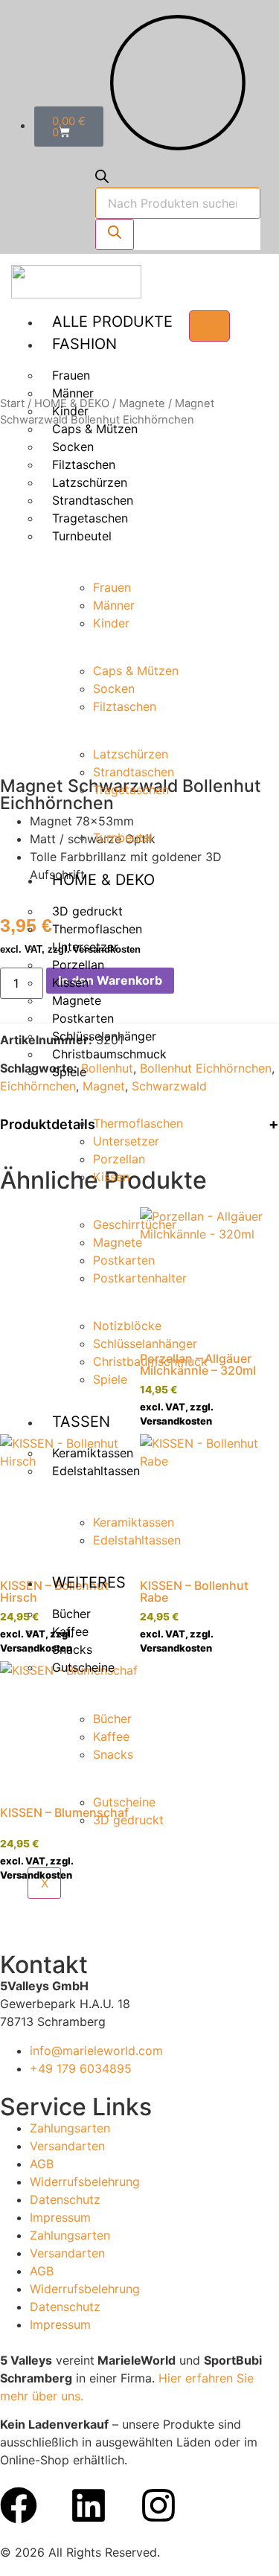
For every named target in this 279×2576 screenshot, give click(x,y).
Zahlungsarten (70, 2128)
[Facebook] (19, 2505)
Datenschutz (65, 2199)
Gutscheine (83, 1667)
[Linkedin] (89, 2505)
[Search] (115, 234)
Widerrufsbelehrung (85, 2182)
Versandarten (67, 2146)
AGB (42, 2164)
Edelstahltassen (96, 1471)
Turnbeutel (82, 536)
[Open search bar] (102, 179)
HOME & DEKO (103, 880)
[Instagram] (158, 2505)
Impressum (60, 2217)
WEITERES (89, 1582)
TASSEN (81, 1422)
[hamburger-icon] (209, 326)
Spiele (69, 1072)
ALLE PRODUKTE (112, 322)
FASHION (84, 344)
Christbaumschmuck (109, 1054)
